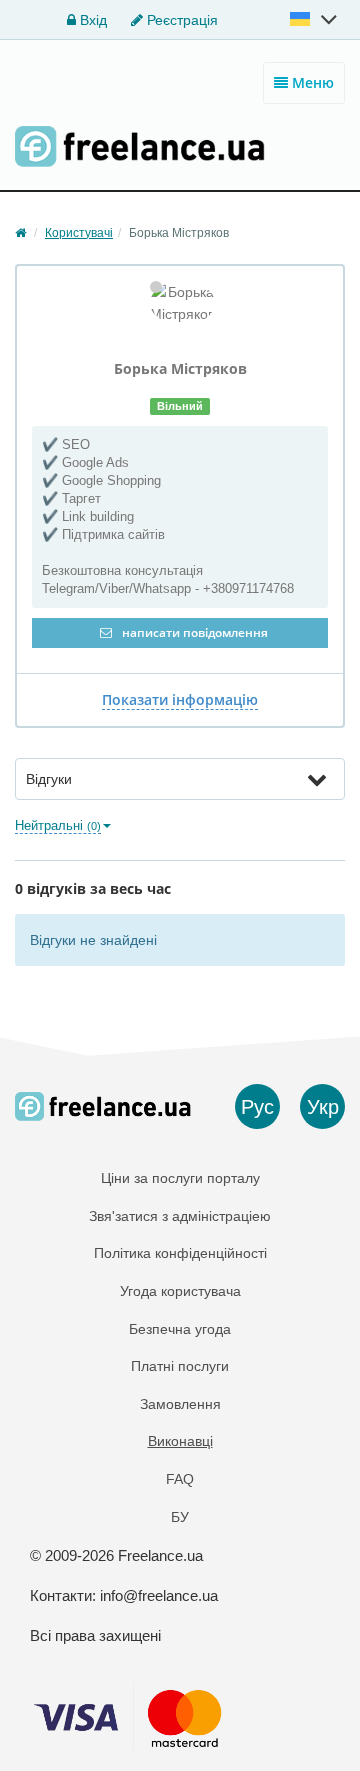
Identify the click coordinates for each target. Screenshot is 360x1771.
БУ (180, 1517)
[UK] (315, 19)
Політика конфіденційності (180, 1253)
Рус (257, 1107)
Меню (311, 82)
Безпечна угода (180, 1329)
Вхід (91, 20)
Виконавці (180, 1441)
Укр (323, 1107)
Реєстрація (180, 20)
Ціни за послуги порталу (180, 1178)
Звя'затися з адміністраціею (180, 1216)
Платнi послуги (180, 1366)
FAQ (180, 1479)
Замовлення (180, 1404)
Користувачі (79, 233)
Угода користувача (180, 1291)
